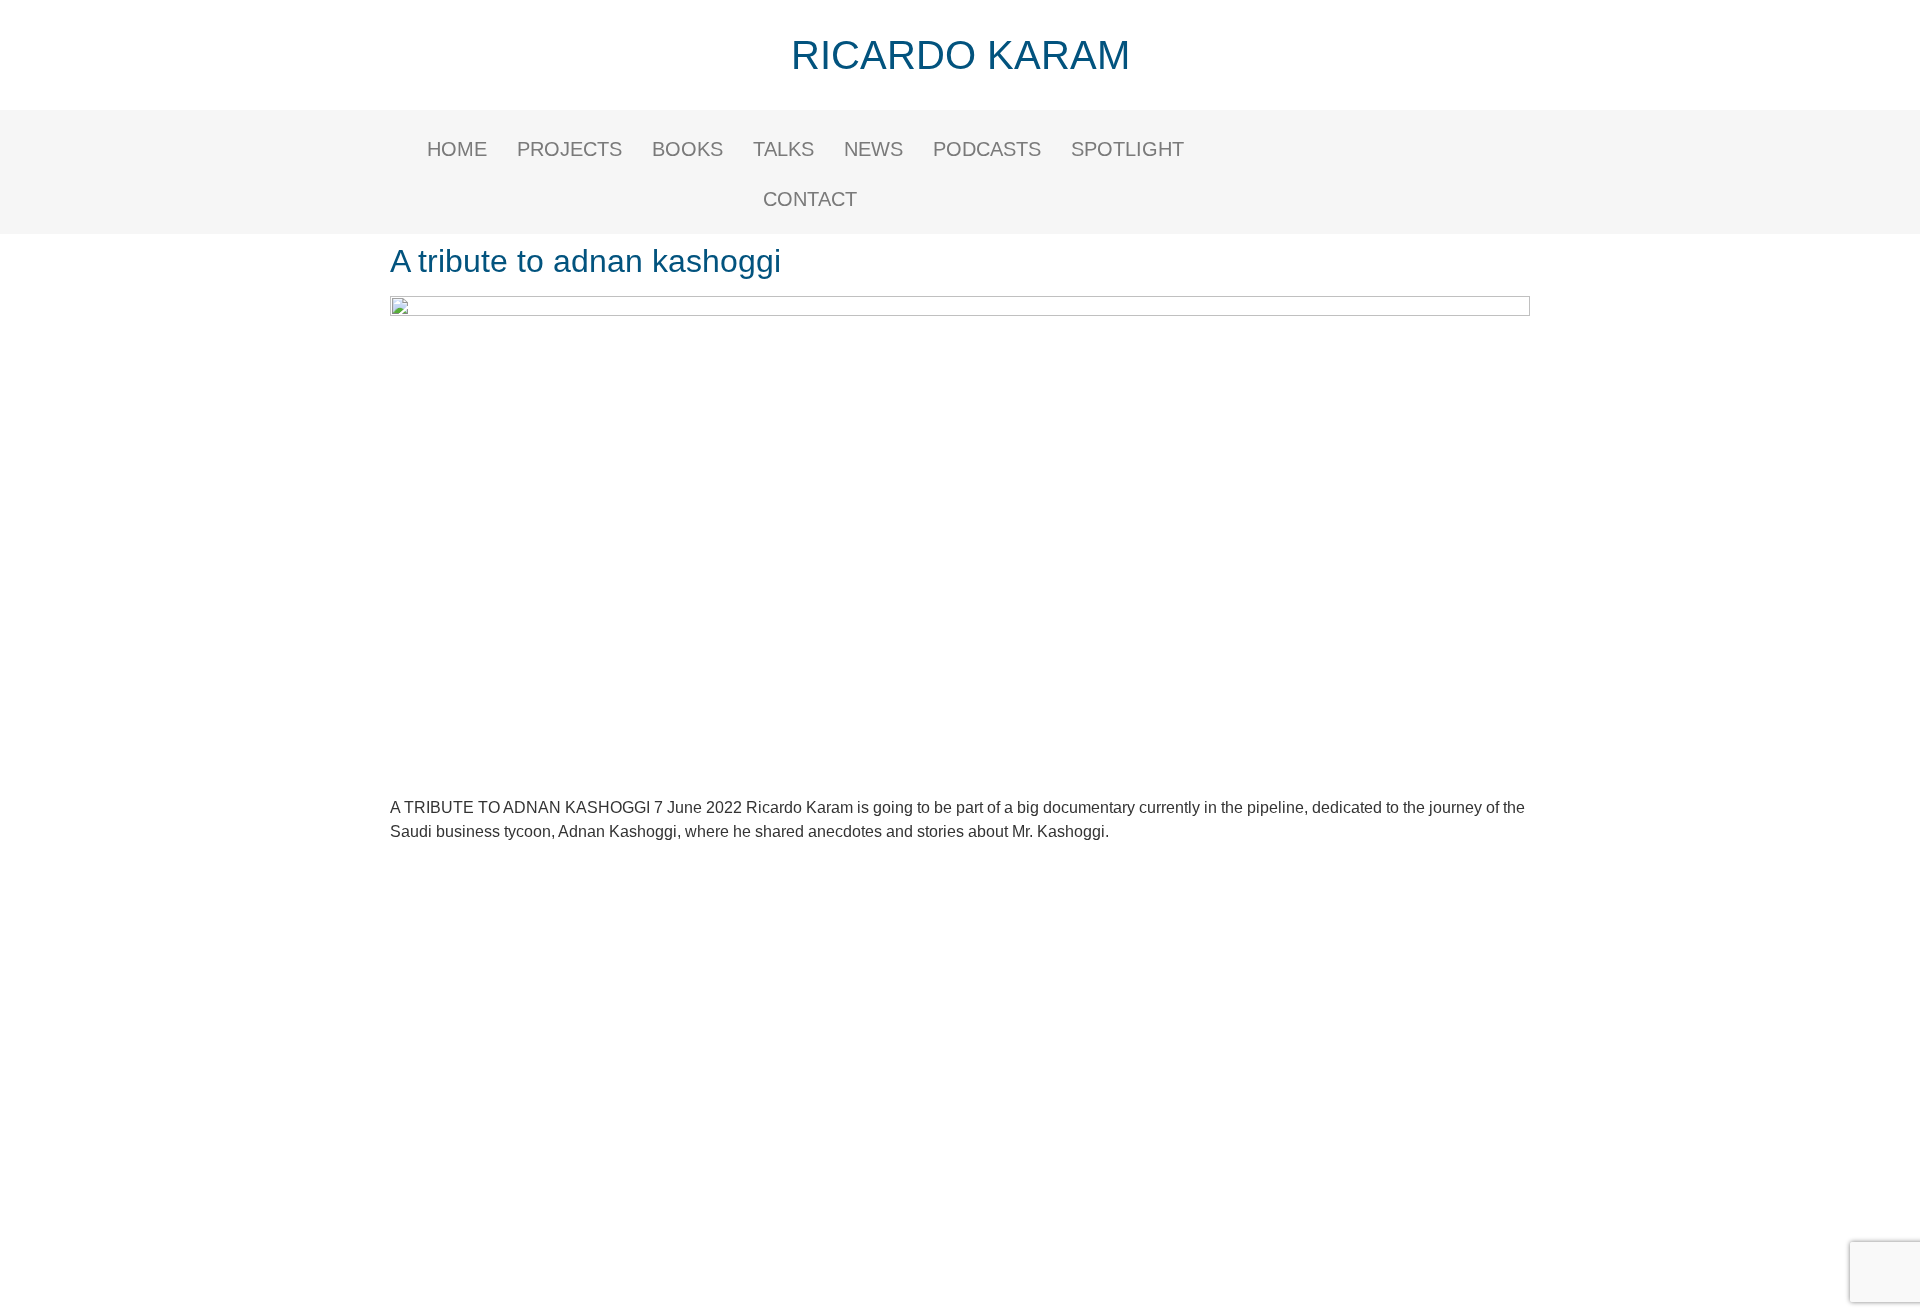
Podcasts (987, 149)
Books (687, 149)
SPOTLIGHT (1127, 149)
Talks (783, 149)
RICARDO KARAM (960, 55)
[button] (1132, 149)
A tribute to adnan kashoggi (585, 261)
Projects (569, 149)
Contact (810, 199)
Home (457, 149)
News (873, 149)
